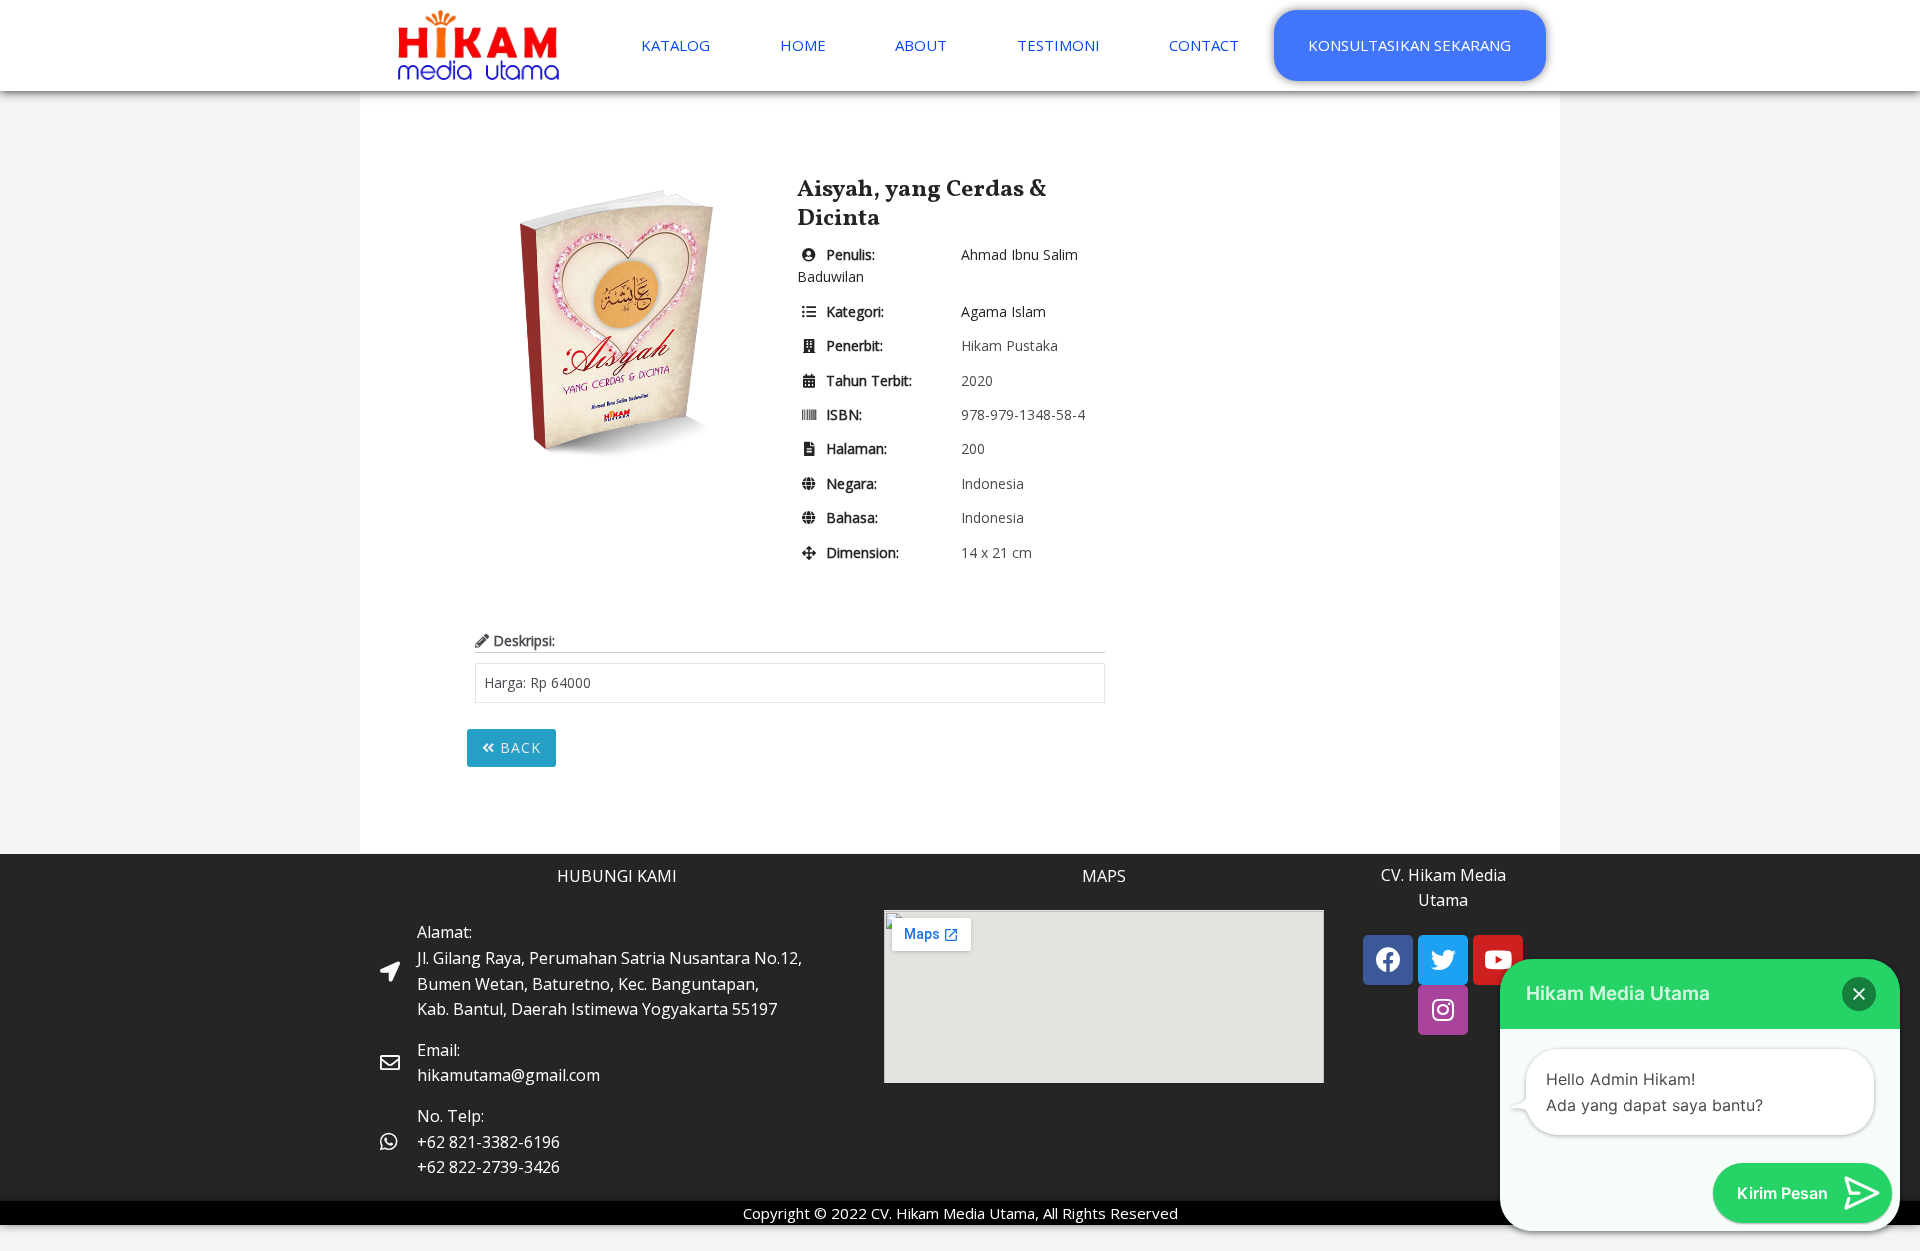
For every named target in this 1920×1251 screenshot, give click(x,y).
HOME (803, 45)
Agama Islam (1003, 311)
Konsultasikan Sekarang (1409, 45)
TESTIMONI (1058, 45)
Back (518, 747)
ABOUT (921, 45)
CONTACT (1204, 45)
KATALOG (675, 45)
